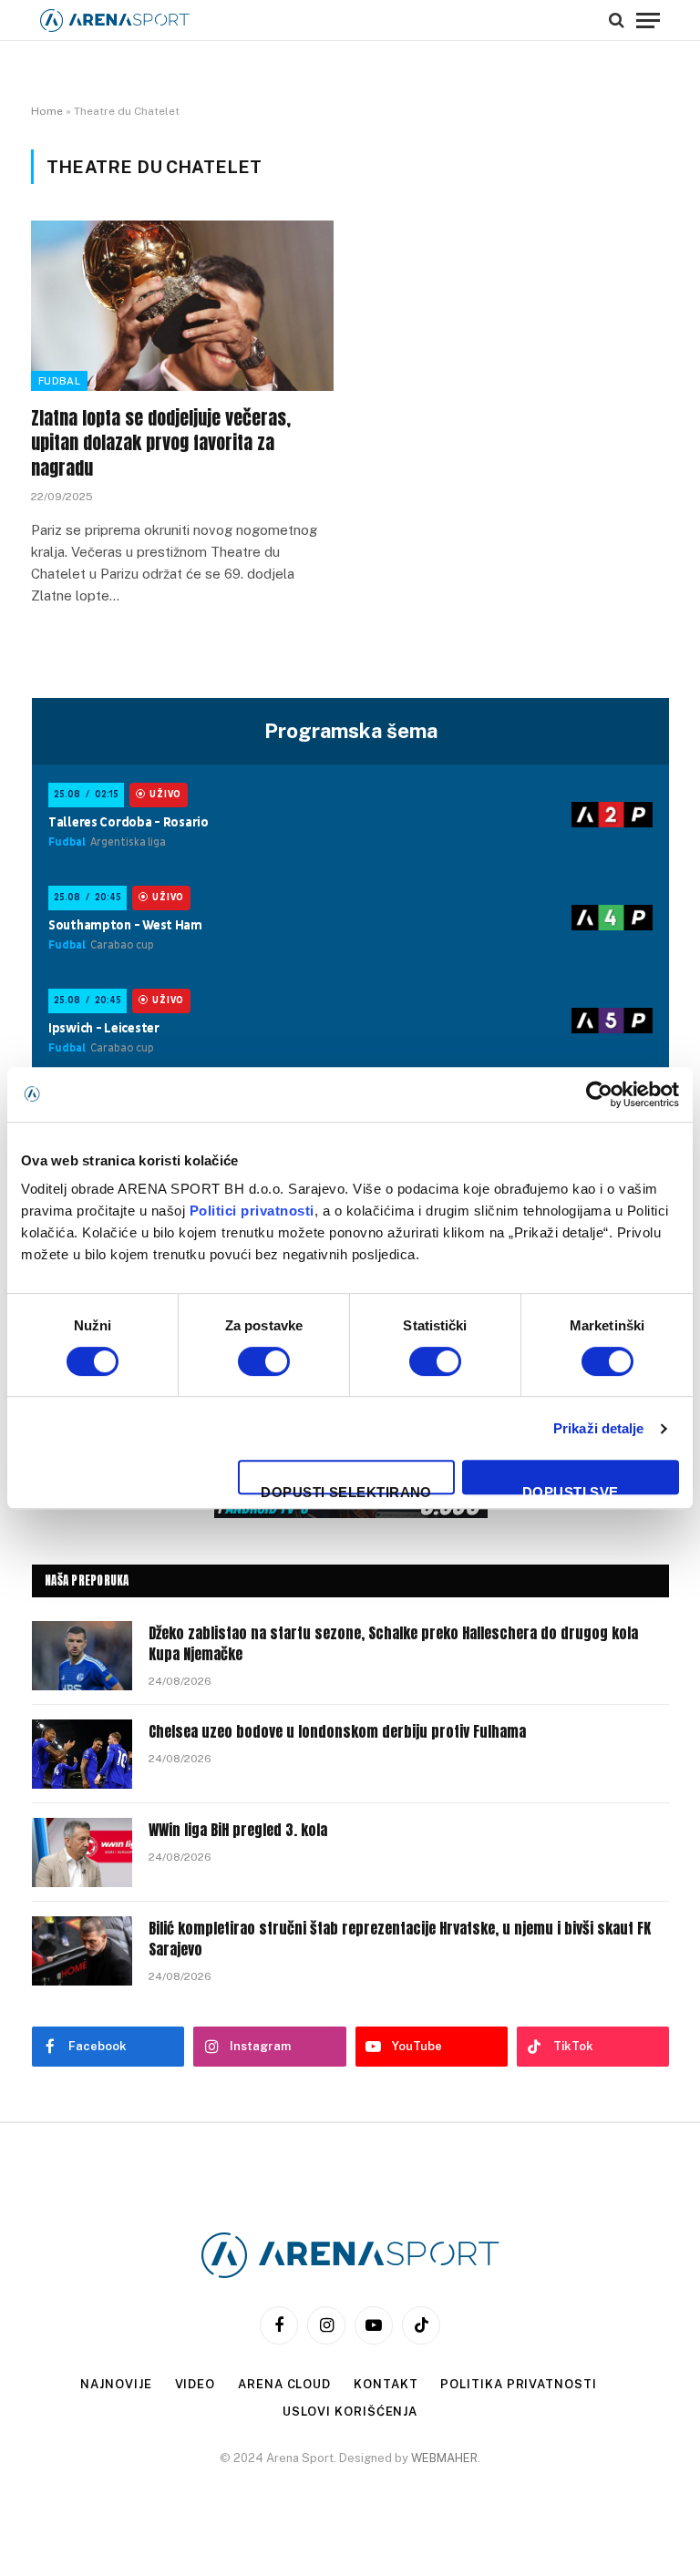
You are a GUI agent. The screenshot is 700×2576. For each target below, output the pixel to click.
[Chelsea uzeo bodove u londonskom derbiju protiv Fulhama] (82, 1754)
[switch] (264, 1361)
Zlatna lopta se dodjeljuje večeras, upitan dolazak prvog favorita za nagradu (161, 443)
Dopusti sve (571, 1489)
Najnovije (116, 2384)
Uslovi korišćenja (350, 2412)
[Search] (617, 20)
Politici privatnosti (252, 1211)
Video (196, 2384)
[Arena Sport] (115, 21)
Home (47, 111)
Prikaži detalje (599, 1428)
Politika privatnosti (518, 2384)
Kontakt (386, 2384)
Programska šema (351, 731)
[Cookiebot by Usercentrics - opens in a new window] (599, 1094)
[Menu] (648, 20)
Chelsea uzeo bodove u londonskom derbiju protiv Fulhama (337, 1732)
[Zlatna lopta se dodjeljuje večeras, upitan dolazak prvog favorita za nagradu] (182, 306)
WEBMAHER (444, 2458)
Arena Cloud (284, 2384)
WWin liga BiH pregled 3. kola (238, 1830)
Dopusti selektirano (346, 1489)
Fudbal (59, 381)
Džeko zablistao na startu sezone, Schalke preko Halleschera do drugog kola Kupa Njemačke (393, 1644)
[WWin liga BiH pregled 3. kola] (82, 1852)
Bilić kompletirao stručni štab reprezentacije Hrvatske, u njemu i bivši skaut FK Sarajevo (400, 1939)
